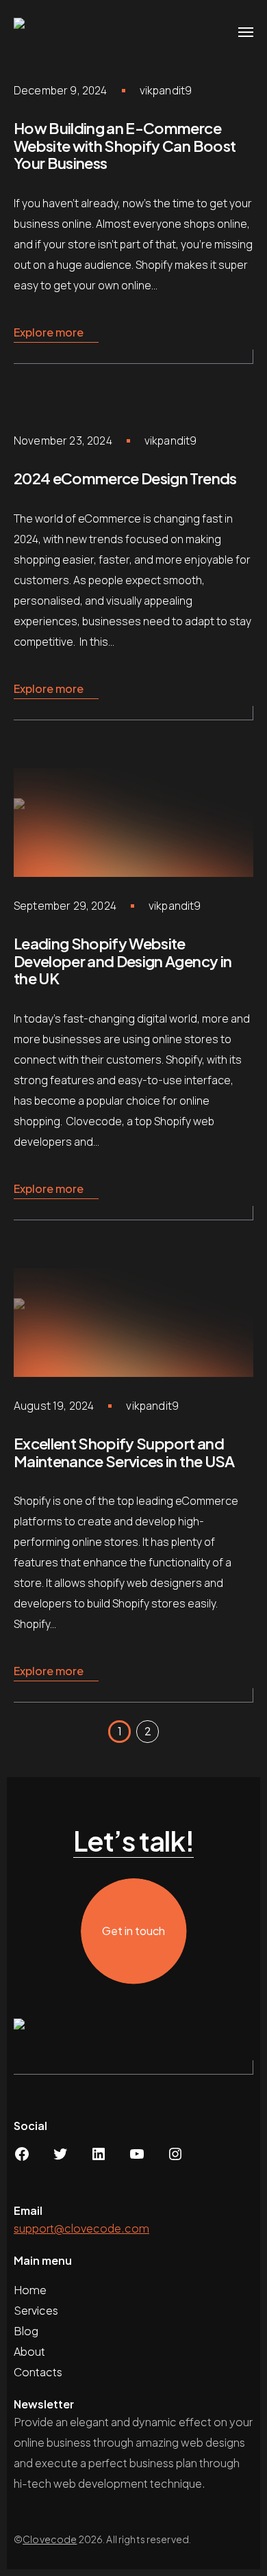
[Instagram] (175, 2158)
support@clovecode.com (81, 2228)
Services (36, 2310)
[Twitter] (60, 2158)
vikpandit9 (166, 90)
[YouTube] (137, 2158)
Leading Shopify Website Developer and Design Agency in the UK (123, 961)
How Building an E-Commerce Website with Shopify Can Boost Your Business (125, 145)
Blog (26, 2331)
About (30, 2351)
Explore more (49, 332)
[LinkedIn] (99, 2158)
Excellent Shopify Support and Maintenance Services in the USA (124, 1452)
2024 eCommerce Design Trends (125, 478)
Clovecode (50, 2539)
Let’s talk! (133, 1841)
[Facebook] (22, 2158)
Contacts (38, 2372)
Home (30, 2290)
